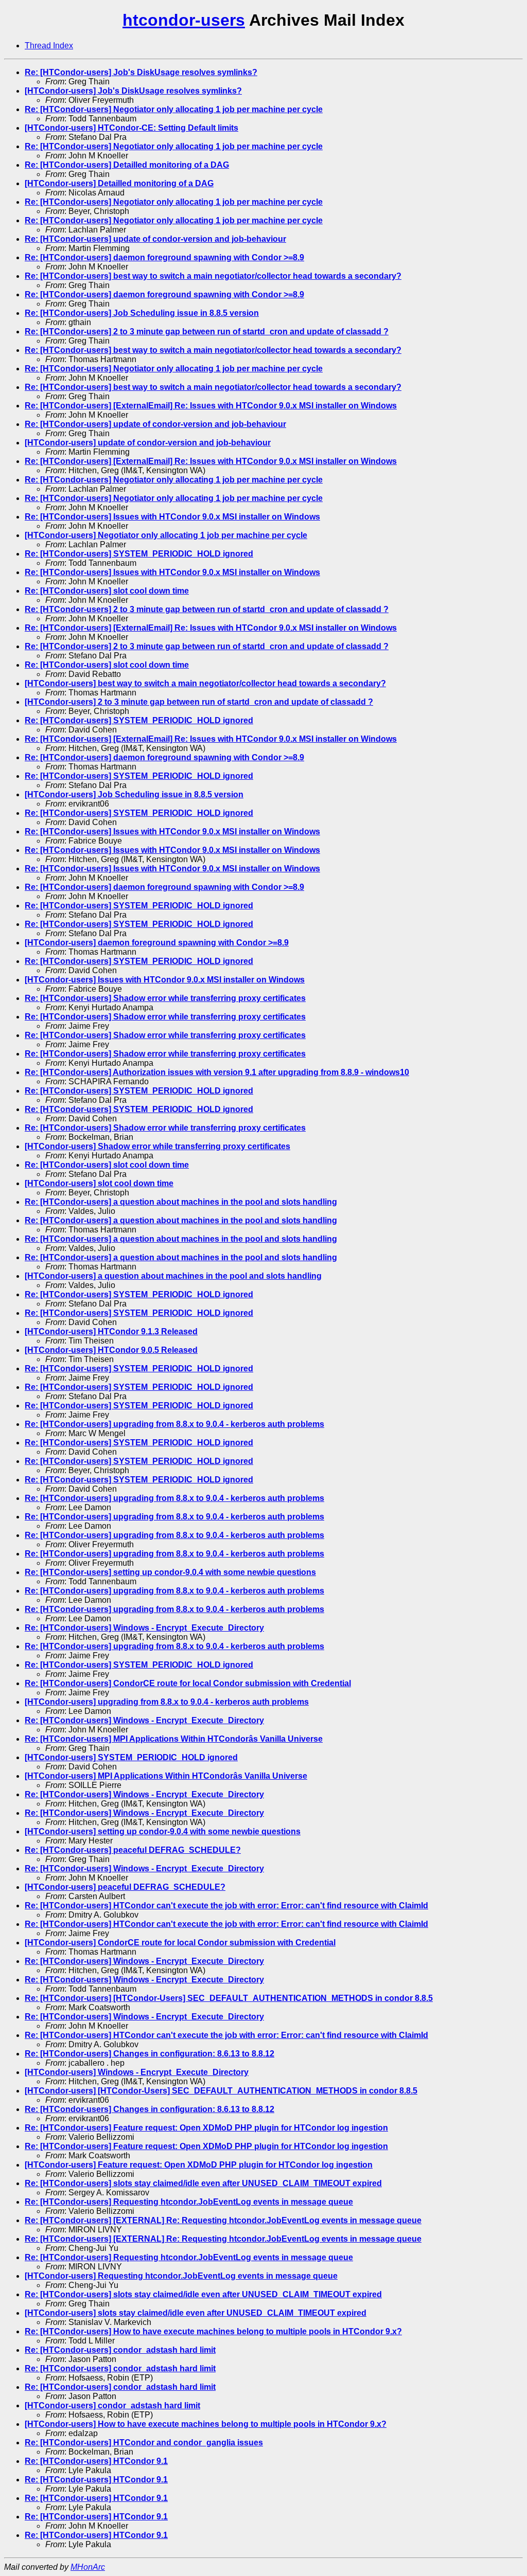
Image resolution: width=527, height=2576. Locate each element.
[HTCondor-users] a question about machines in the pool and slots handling (173, 1276)
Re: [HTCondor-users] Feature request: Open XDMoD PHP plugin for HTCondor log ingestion (206, 2128)
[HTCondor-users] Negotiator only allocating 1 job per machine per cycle (166, 535)
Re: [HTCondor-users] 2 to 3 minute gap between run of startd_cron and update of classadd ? (207, 332)
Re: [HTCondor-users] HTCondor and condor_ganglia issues (144, 2443)
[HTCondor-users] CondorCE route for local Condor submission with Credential (180, 1943)
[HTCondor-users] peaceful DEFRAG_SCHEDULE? (125, 1887)
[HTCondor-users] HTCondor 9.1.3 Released (111, 1331)
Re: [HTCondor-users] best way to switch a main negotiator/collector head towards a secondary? (213, 276)
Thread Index (49, 46)
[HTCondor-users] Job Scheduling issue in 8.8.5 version (134, 794)
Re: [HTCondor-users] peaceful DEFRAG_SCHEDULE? (133, 1850)
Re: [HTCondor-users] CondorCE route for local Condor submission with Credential (188, 1683)
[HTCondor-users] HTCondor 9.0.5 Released (111, 1350)
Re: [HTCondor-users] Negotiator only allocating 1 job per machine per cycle (174, 109)
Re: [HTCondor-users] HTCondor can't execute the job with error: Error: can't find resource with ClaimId (226, 1906)
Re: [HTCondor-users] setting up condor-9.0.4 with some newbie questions (170, 1572)
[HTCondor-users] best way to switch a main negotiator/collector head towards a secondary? (205, 683)
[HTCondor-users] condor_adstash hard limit (112, 2405)
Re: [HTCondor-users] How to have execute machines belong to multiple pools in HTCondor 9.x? (213, 2331)
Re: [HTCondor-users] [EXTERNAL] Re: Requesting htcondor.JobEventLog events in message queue (223, 2220)
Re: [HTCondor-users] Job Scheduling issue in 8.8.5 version (142, 313)
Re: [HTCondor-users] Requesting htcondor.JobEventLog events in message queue (189, 2202)
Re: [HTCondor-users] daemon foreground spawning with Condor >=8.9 (164, 257)
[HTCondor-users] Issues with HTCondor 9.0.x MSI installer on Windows (165, 980)
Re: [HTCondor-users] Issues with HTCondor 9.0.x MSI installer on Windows (172, 517)
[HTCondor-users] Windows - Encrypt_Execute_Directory (137, 2072)
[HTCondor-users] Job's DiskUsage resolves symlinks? (133, 91)
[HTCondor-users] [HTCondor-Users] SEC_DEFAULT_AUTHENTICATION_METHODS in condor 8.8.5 (221, 2091)
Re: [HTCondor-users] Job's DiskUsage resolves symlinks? (141, 72)
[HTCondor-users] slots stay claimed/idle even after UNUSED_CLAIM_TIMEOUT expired (196, 2313)
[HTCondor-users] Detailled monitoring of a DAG (119, 183)
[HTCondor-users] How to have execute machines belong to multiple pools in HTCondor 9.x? (206, 2424)
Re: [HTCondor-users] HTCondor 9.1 (96, 2461)
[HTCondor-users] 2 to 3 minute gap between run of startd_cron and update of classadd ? (199, 702)
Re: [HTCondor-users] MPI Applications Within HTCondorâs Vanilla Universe (174, 1739)
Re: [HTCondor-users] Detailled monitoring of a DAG (127, 165)
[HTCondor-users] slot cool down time (99, 1183)
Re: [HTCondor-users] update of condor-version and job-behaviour (155, 239)
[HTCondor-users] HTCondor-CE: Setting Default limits (131, 128)
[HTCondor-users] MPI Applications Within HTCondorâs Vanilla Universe (166, 1776)
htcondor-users (184, 20)
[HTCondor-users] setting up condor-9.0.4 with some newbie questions (163, 1831)
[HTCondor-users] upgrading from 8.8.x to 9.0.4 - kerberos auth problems (167, 1702)
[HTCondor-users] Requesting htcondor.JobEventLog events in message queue (181, 2276)
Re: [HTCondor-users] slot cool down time (107, 591)
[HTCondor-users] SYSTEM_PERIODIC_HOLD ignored (131, 1757)
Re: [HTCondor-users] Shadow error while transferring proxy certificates (165, 998)
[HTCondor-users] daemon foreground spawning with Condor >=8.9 (157, 943)
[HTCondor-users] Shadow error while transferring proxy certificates (157, 1146)
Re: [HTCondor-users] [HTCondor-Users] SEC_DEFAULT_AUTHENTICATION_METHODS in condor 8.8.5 (229, 1998)
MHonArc (88, 2567)
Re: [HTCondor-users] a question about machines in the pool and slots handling (181, 1202)
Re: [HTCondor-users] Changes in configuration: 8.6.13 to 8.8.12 (150, 2054)
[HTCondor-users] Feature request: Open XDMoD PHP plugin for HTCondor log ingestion (199, 2165)
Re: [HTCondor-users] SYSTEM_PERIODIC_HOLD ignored (139, 554)
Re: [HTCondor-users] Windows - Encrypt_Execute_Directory (144, 1628)
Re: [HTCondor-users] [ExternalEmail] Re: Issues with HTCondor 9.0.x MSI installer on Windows (211, 406)
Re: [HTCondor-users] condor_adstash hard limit (120, 2350)
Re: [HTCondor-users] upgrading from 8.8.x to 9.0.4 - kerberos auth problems (174, 1424)
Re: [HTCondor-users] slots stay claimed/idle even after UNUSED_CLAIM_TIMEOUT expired (203, 2183)
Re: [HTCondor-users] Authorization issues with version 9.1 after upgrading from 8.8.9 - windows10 (217, 1072)
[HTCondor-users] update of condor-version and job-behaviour (148, 443)
